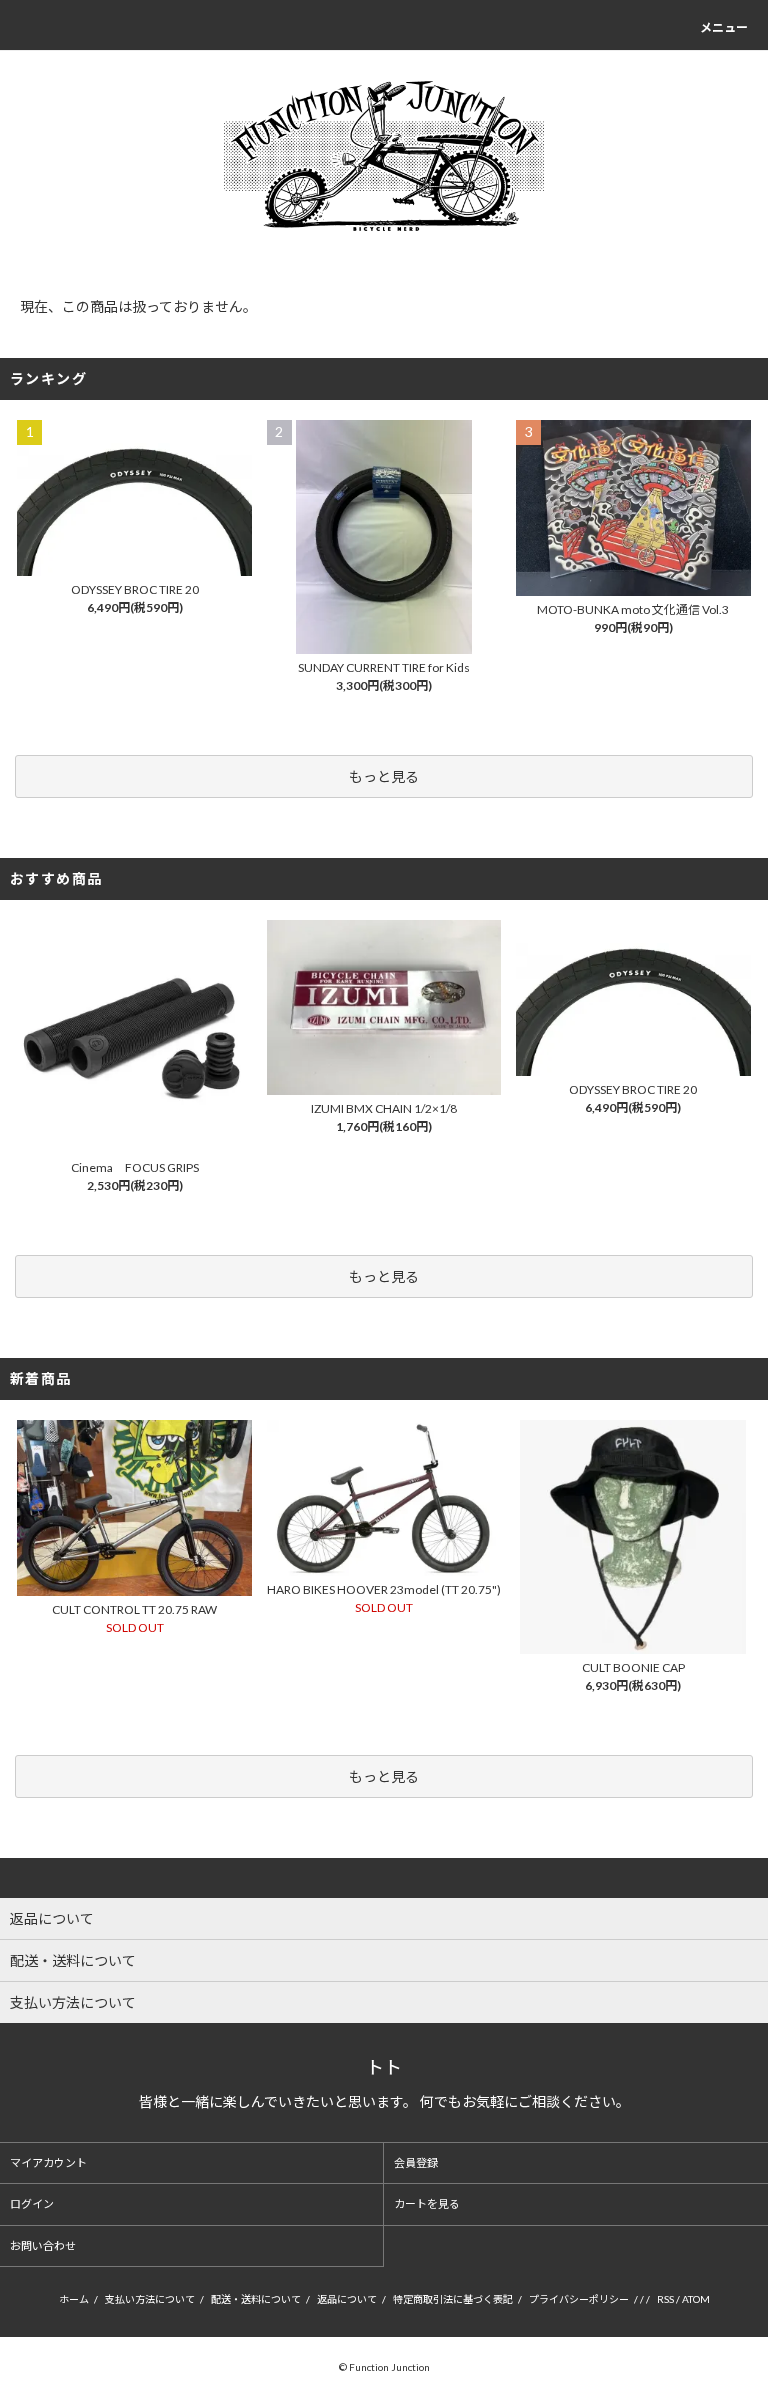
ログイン (32, 2203)
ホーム (74, 2299)
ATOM (696, 2299)
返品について (347, 2299)
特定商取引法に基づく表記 (453, 2299)
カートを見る (427, 2203)
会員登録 (416, 2162)
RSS (665, 2299)
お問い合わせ (43, 2245)
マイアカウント (48, 2162)
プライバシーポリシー (579, 2299)
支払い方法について (150, 2299)
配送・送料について (256, 2299)
